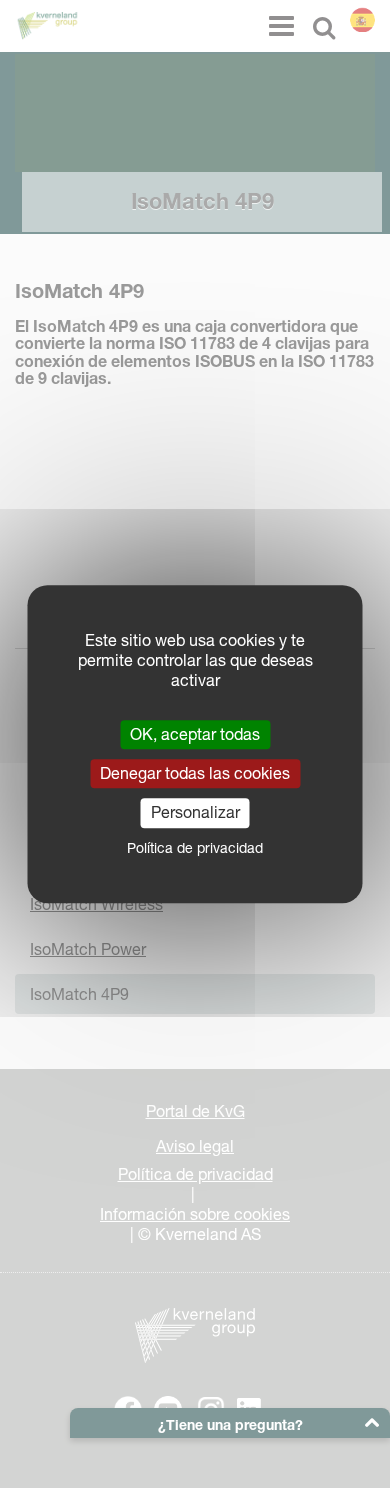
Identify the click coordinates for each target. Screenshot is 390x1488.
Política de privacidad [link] (195, 848)
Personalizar (195, 813)
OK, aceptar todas (195, 734)
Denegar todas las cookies (195, 773)
